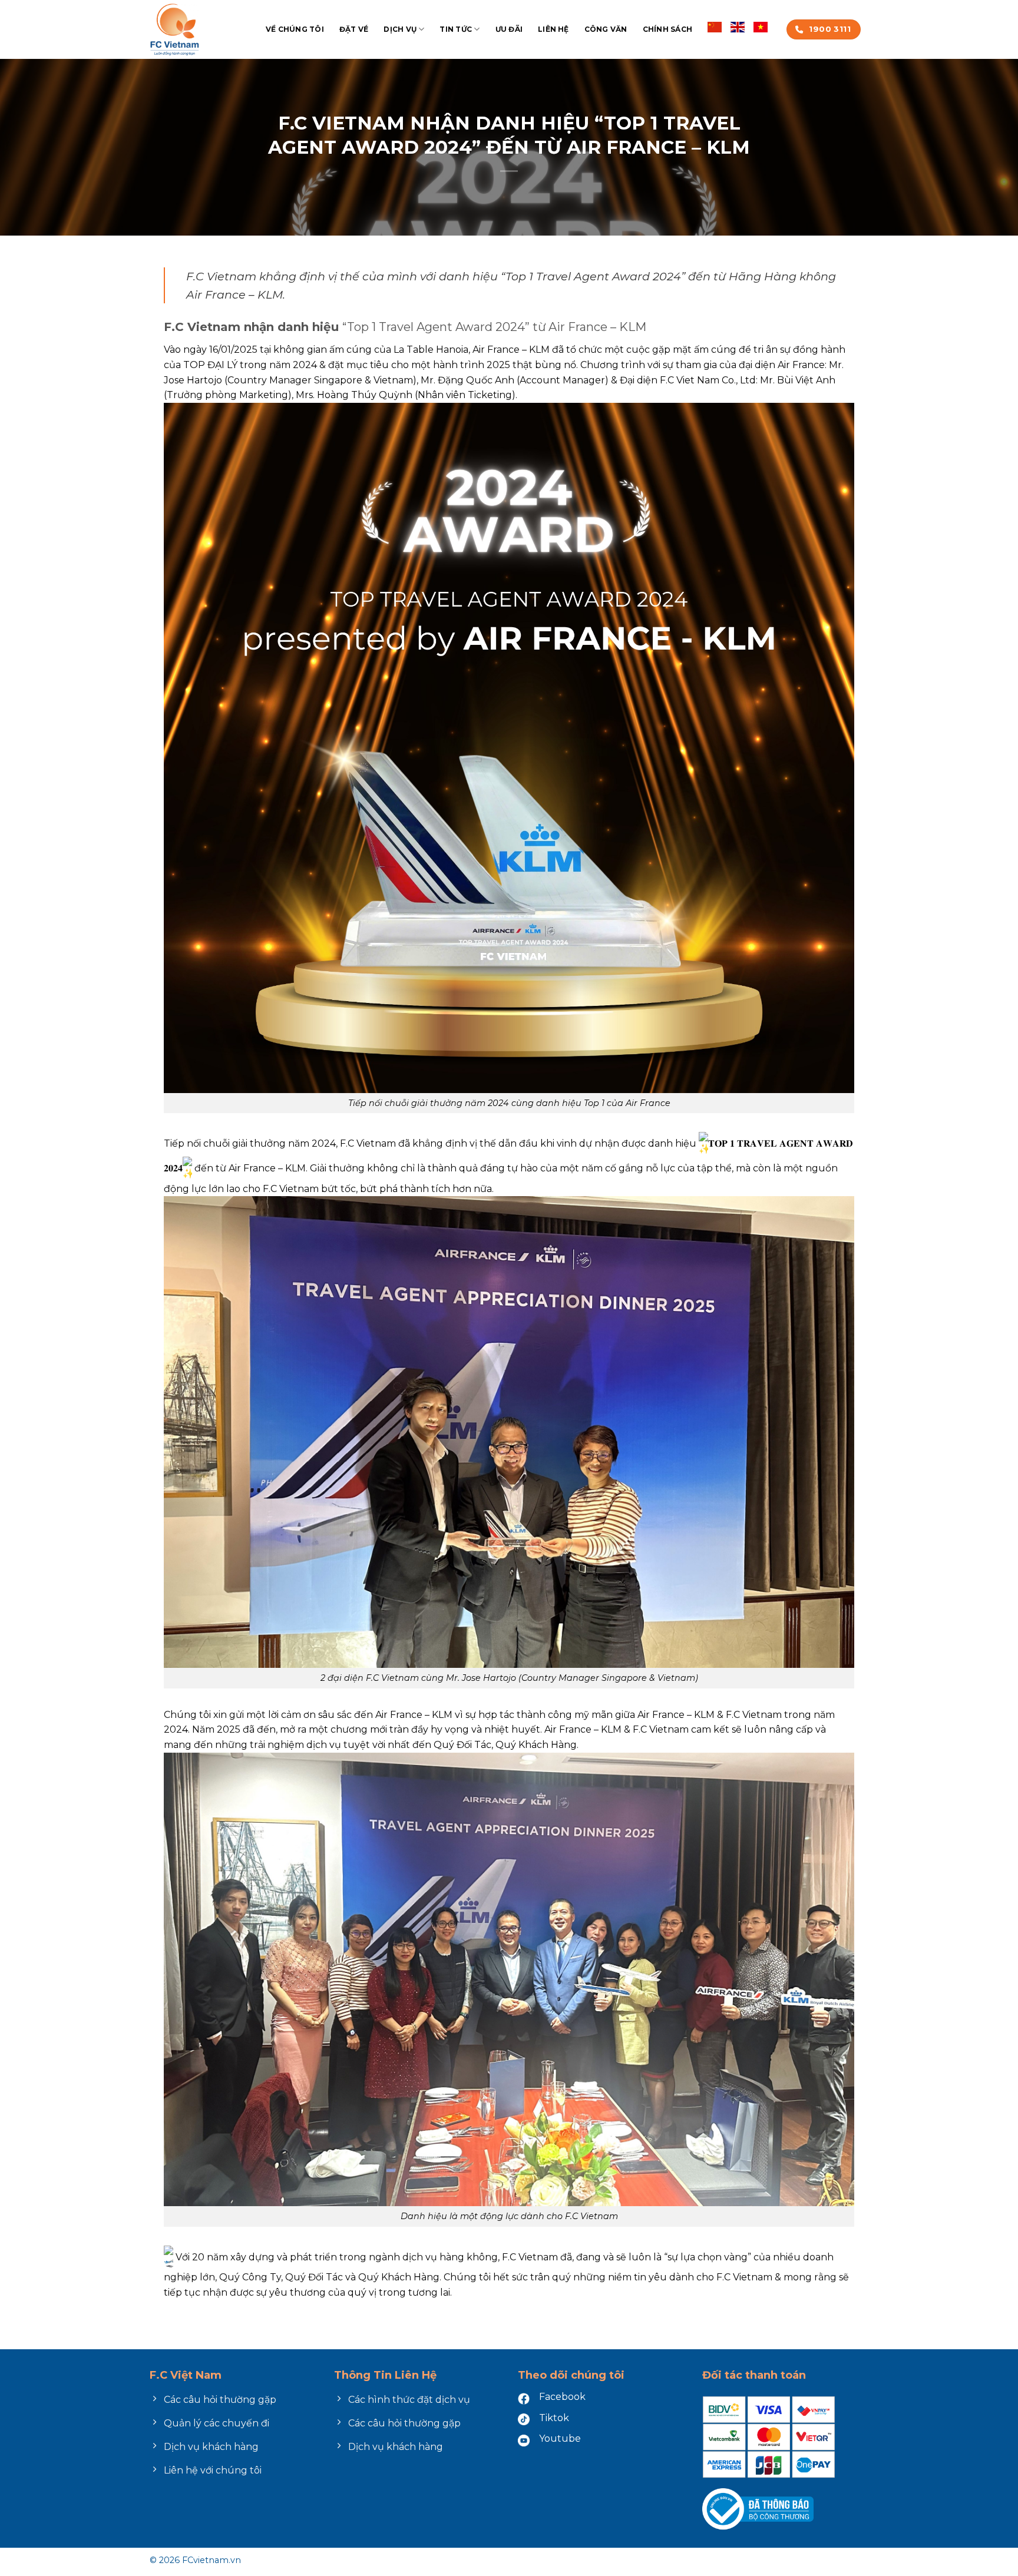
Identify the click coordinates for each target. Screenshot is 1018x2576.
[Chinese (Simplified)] (715, 26)
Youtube (560, 2438)
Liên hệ (553, 29)
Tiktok (554, 2418)
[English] (738, 26)
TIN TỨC (456, 29)
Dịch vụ (400, 29)
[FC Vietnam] (199, 29)
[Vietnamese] (761, 26)
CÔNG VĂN (606, 29)
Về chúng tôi (295, 29)
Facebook (562, 2397)
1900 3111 (830, 29)
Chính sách (667, 29)
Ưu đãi (509, 29)
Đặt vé (354, 29)
